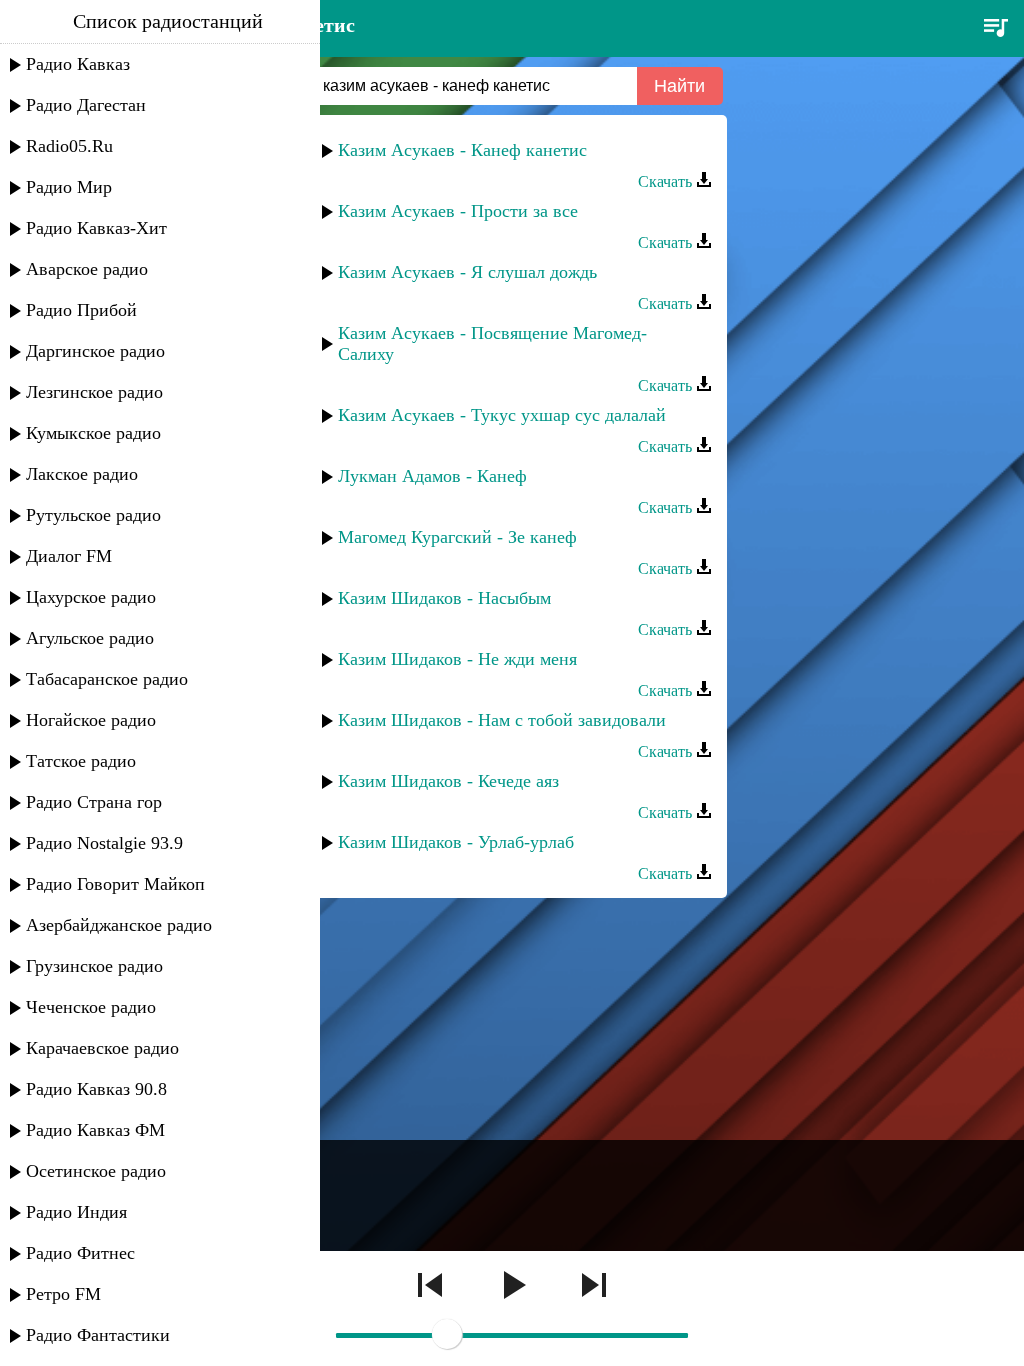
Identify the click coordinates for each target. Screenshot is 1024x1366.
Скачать (667, 181)
